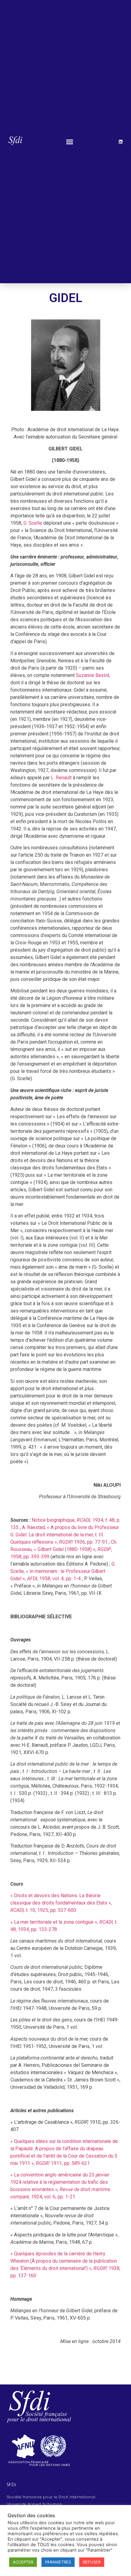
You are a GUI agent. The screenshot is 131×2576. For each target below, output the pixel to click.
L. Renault (61, 778)
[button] (70, 142)
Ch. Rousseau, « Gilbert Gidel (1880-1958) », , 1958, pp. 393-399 (64, 1549)
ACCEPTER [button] (23, 2562)
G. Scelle (33, 523)
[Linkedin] (121, 142)
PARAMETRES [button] (58, 2562)
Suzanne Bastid (92, 675)
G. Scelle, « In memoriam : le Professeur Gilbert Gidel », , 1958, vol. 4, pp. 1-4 (63, 1571)
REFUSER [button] (92, 2562)
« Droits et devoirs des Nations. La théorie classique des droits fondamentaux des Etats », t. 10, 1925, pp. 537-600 (61, 1903)
